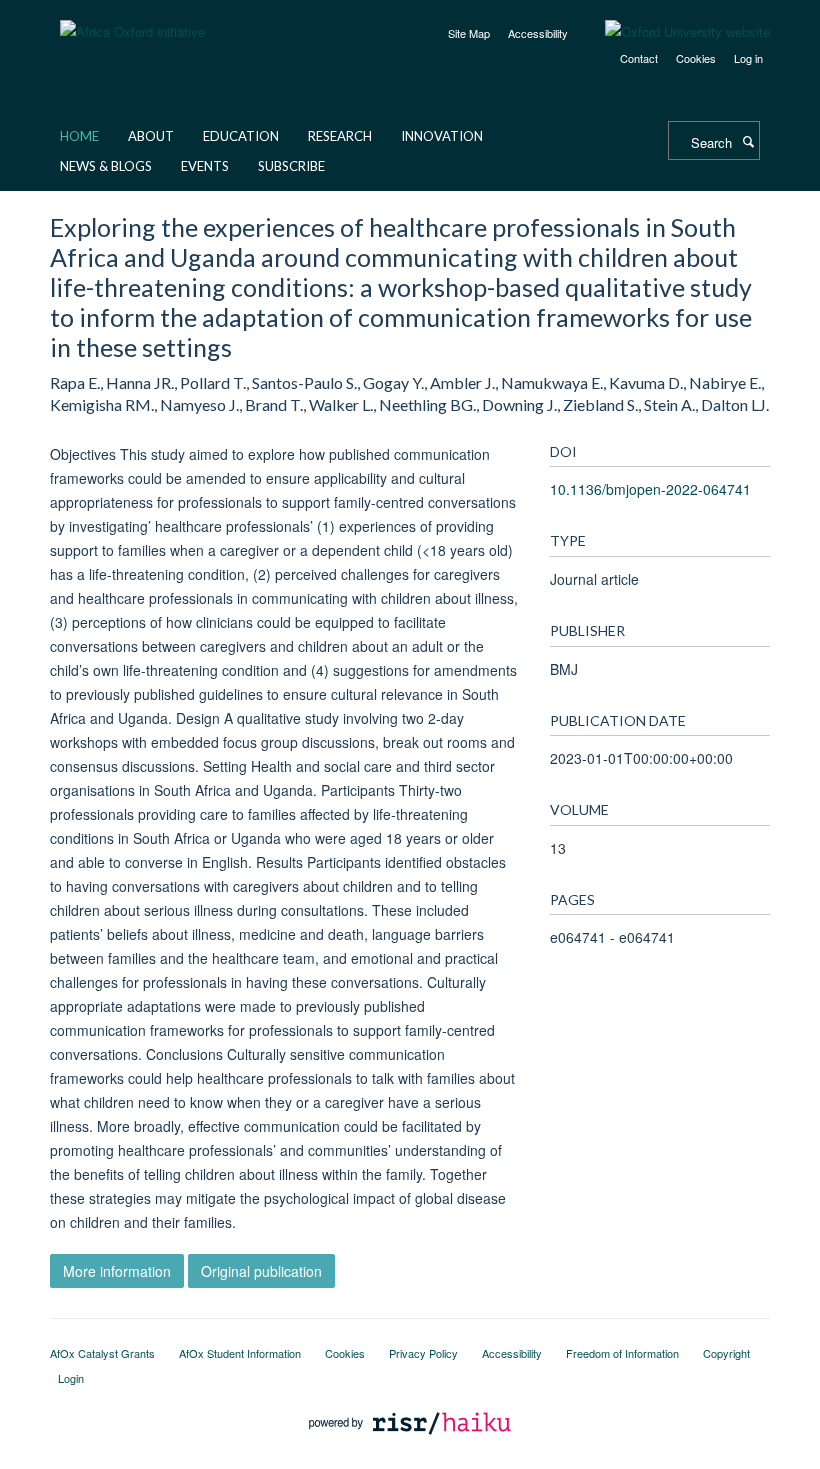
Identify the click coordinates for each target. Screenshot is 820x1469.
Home (79, 136)
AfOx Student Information (240, 1353)
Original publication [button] (261, 1271)
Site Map (469, 33)
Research (340, 136)
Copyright (726, 1353)
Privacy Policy (423, 1353)
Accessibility (538, 33)
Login (71, 1378)
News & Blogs (106, 166)
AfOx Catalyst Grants (102, 1353)
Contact (639, 58)
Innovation (442, 136)
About (151, 136)
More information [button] (117, 1271)
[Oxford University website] (672, 32)
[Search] (748, 141)
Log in (748, 58)
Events (205, 166)
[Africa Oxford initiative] (132, 19)
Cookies (696, 58)
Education (241, 136)
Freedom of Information (622, 1353)
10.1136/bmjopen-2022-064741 (650, 489)
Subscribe (291, 166)
